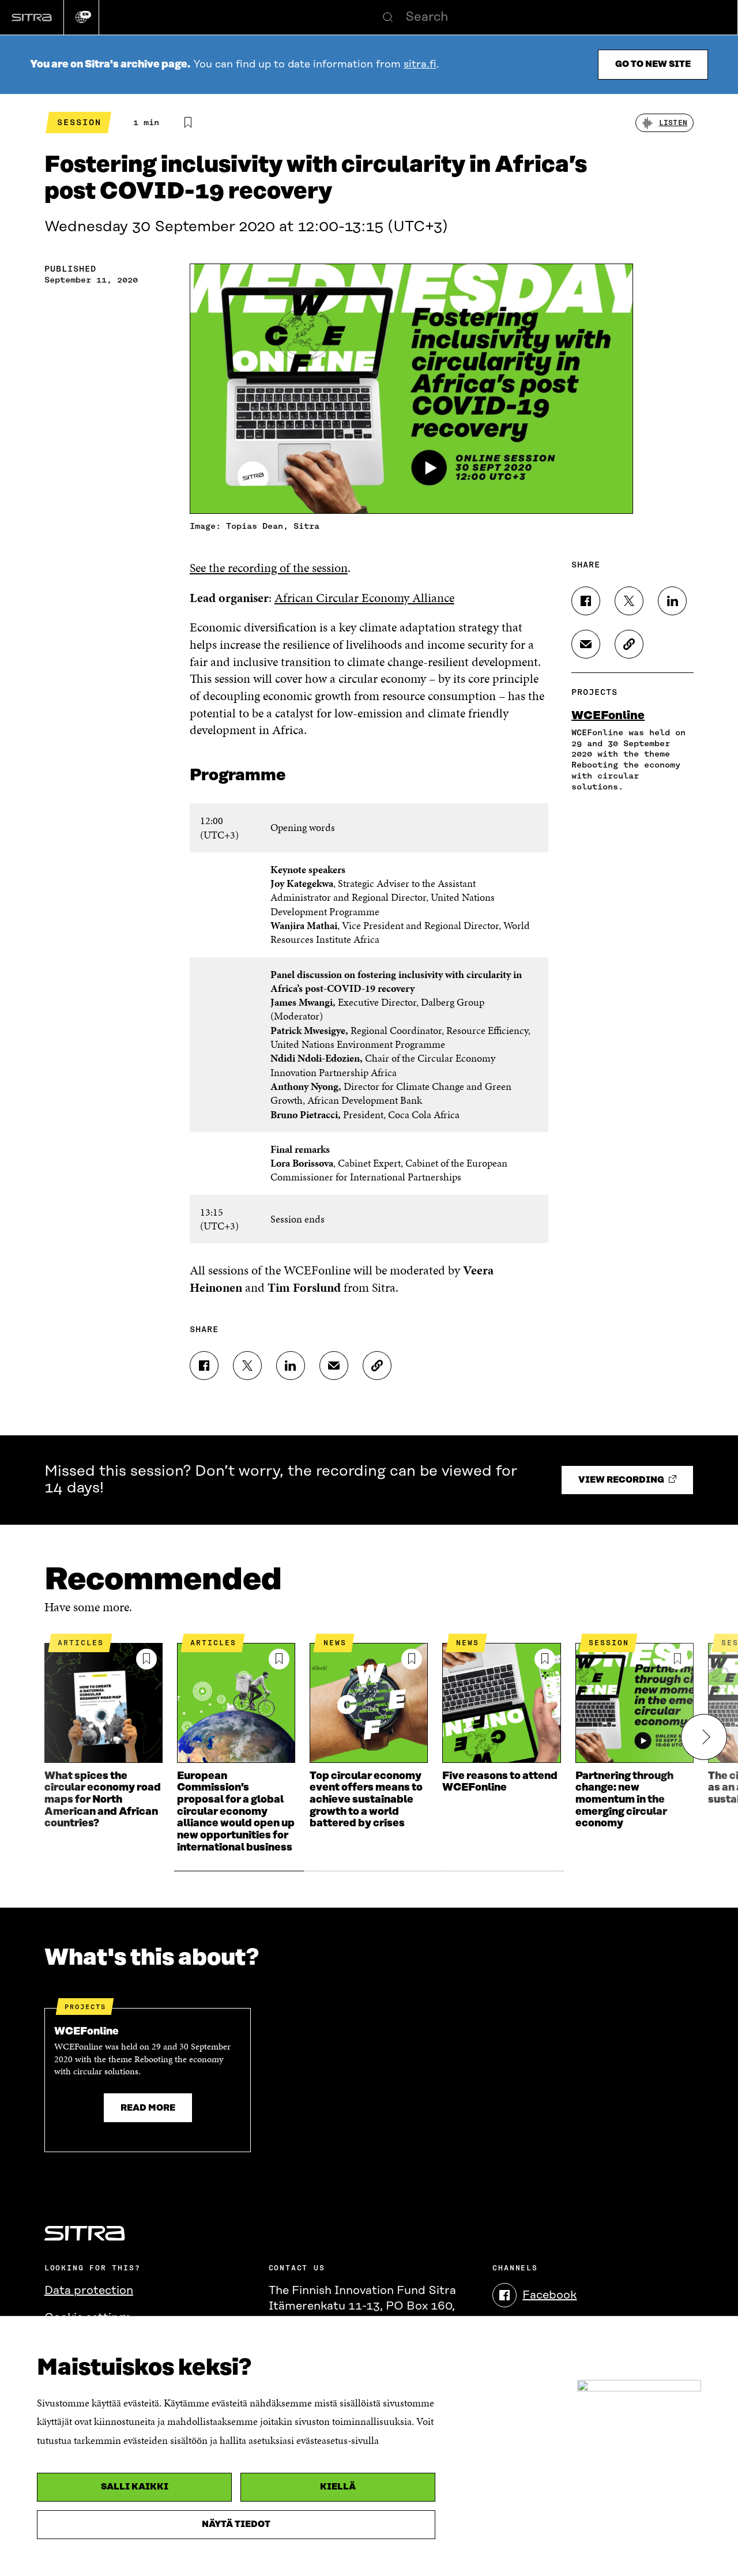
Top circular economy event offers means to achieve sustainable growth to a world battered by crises (366, 1800)
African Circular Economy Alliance (364, 598)
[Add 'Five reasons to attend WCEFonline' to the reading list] (545, 1659)
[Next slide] (704, 1737)
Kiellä (338, 2487)
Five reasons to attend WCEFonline (500, 1782)
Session (79, 122)
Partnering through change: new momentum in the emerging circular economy (624, 1800)
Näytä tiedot (236, 2524)
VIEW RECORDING (622, 1480)
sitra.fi (420, 65)
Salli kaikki (135, 2487)
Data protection (89, 2291)
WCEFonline (608, 716)
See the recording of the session (269, 568)
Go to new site (653, 64)
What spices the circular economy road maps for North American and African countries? (103, 1800)
